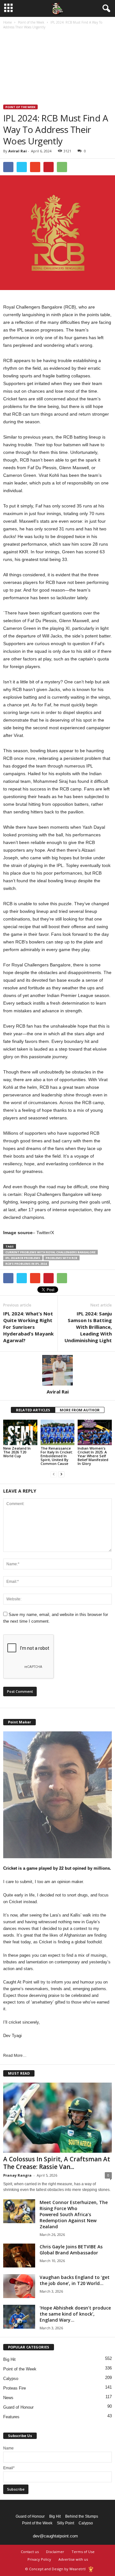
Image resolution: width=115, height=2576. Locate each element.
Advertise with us (73, 2559)
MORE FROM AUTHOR (80, 1410)
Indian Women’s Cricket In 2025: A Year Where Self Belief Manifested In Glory (93, 1456)
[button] (105, 9)
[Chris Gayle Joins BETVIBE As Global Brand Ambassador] (19, 2256)
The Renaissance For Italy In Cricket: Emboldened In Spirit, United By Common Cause (57, 1456)
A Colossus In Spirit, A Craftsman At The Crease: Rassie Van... (57, 2163)
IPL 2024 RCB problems (23, 1258)
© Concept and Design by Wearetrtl (55, 2569)
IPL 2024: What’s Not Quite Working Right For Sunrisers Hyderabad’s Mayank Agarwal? (28, 1327)
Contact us (30, 2552)
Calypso (11, 2379)
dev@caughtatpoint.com (55, 2536)
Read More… (15, 2056)
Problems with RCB (61, 1258)
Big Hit (9, 2359)
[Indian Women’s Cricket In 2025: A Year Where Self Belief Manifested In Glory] (95, 1432)
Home (8, 22)
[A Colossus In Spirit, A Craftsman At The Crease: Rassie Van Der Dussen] (57, 2118)
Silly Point (65, 2523)
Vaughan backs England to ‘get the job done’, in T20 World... (75, 2280)
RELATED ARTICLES (33, 1410)
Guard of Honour (18, 2407)
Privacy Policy (39, 2559)
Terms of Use (83, 2552)
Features (11, 2417)
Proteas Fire (15, 2388)
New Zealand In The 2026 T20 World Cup (17, 1452)
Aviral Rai (18, 151)
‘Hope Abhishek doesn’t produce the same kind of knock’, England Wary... (75, 2314)
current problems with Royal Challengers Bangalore (50, 1252)
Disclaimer (55, 2552)
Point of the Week (31, 22)
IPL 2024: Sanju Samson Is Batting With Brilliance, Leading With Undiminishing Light (88, 1327)
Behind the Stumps (82, 2516)
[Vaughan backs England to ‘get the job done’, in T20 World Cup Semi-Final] (19, 2286)
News (8, 2398)
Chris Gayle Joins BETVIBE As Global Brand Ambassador (71, 2250)
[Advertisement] (57, 68)
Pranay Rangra (17, 2175)
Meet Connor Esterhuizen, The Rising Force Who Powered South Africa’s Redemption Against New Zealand (74, 2214)
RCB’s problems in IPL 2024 (26, 1264)
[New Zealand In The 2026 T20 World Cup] (20, 1432)
